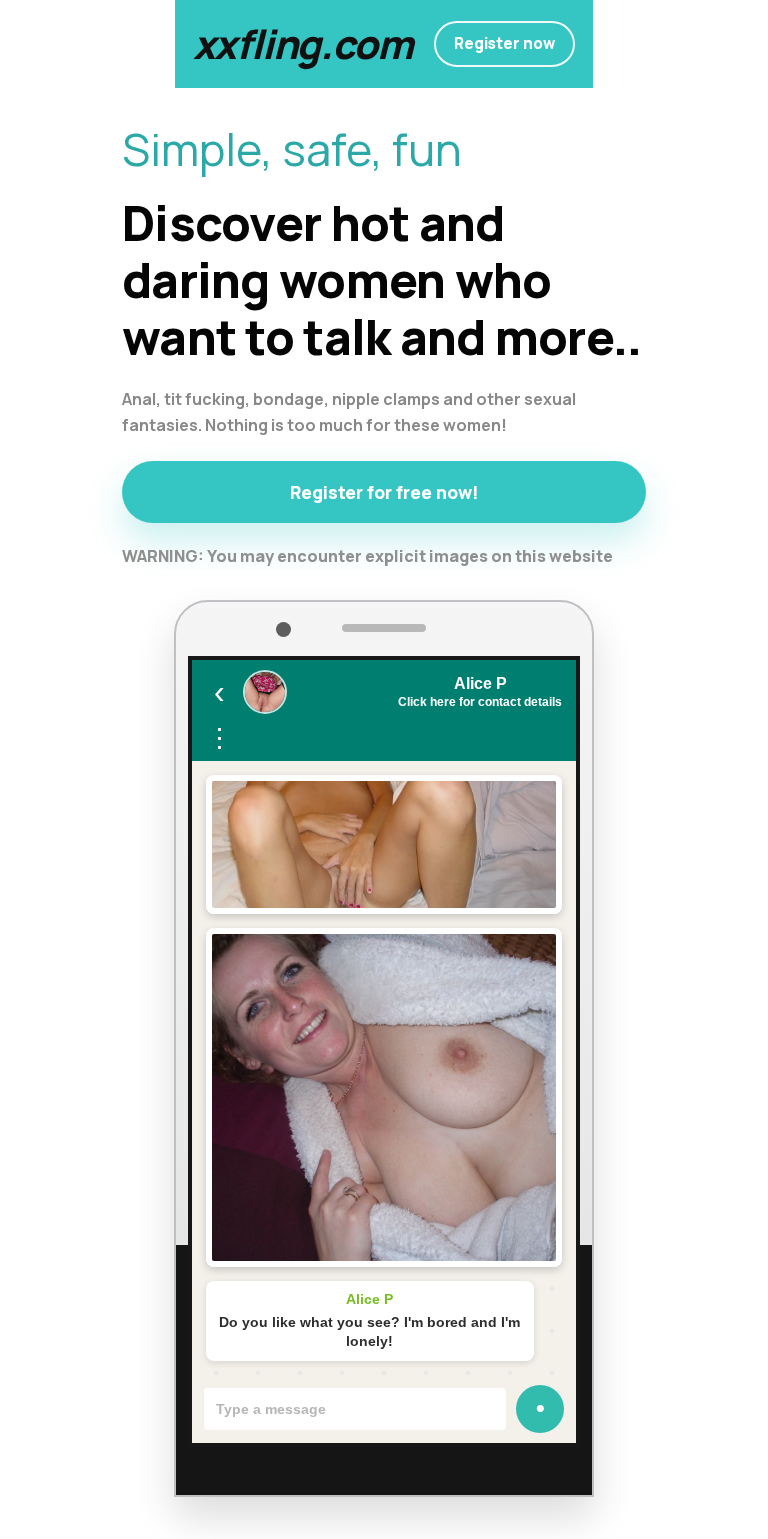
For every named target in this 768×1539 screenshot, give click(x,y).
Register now (504, 43)
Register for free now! (384, 492)
